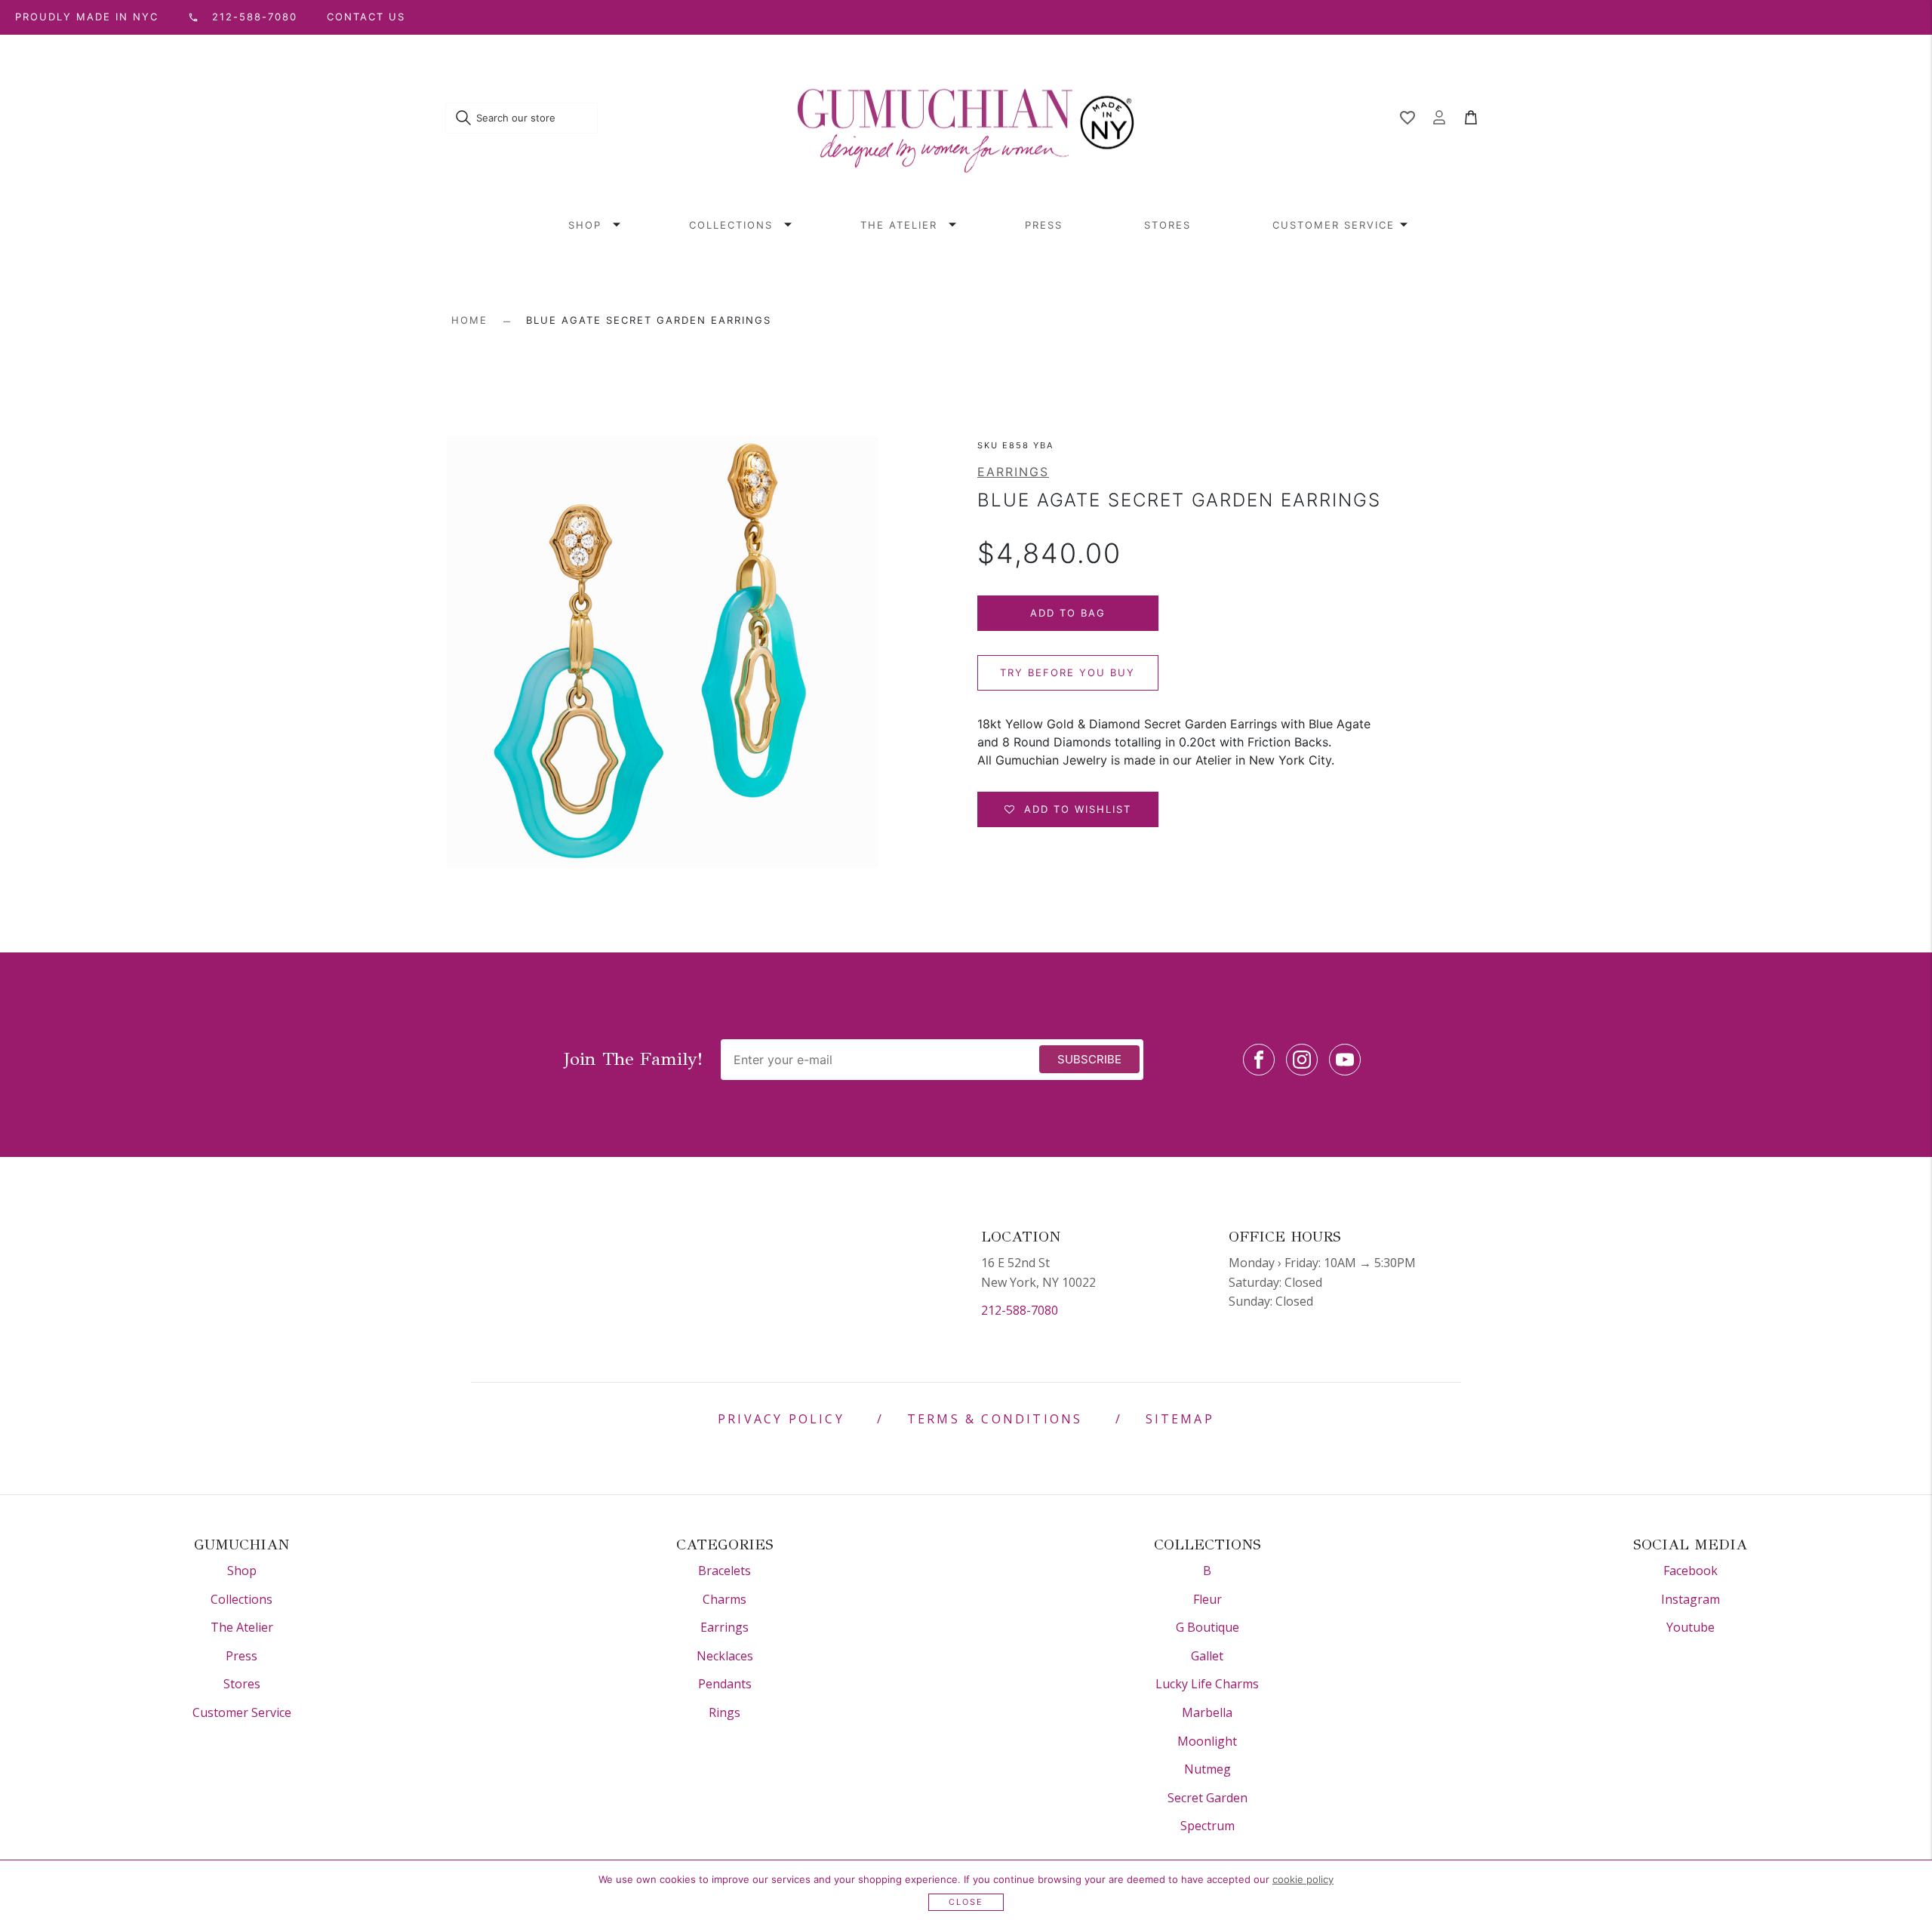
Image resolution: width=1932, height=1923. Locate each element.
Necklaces (725, 1656)
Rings (724, 1712)
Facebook (1690, 1571)
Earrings (1013, 472)
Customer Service (1334, 225)
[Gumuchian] (966, 118)
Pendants (725, 1684)
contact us (366, 17)
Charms (724, 1599)
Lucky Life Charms (1207, 1684)
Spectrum (1207, 1826)
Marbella (1207, 1712)
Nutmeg (1207, 1769)
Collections (731, 225)
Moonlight (1207, 1741)
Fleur (1207, 1599)
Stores (1168, 225)
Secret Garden (1207, 1798)
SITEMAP (1180, 1419)
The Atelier (899, 225)
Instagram (1690, 1599)
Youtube (1690, 1627)
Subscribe (1089, 1059)
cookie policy (1303, 1879)
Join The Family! (633, 1059)
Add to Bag (1068, 613)
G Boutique (1207, 1627)
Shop (585, 225)
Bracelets (724, 1571)
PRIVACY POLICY (781, 1419)
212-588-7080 (1020, 1310)
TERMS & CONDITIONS (995, 1419)
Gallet (1207, 1656)
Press (1044, 225)
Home (469, 320)
